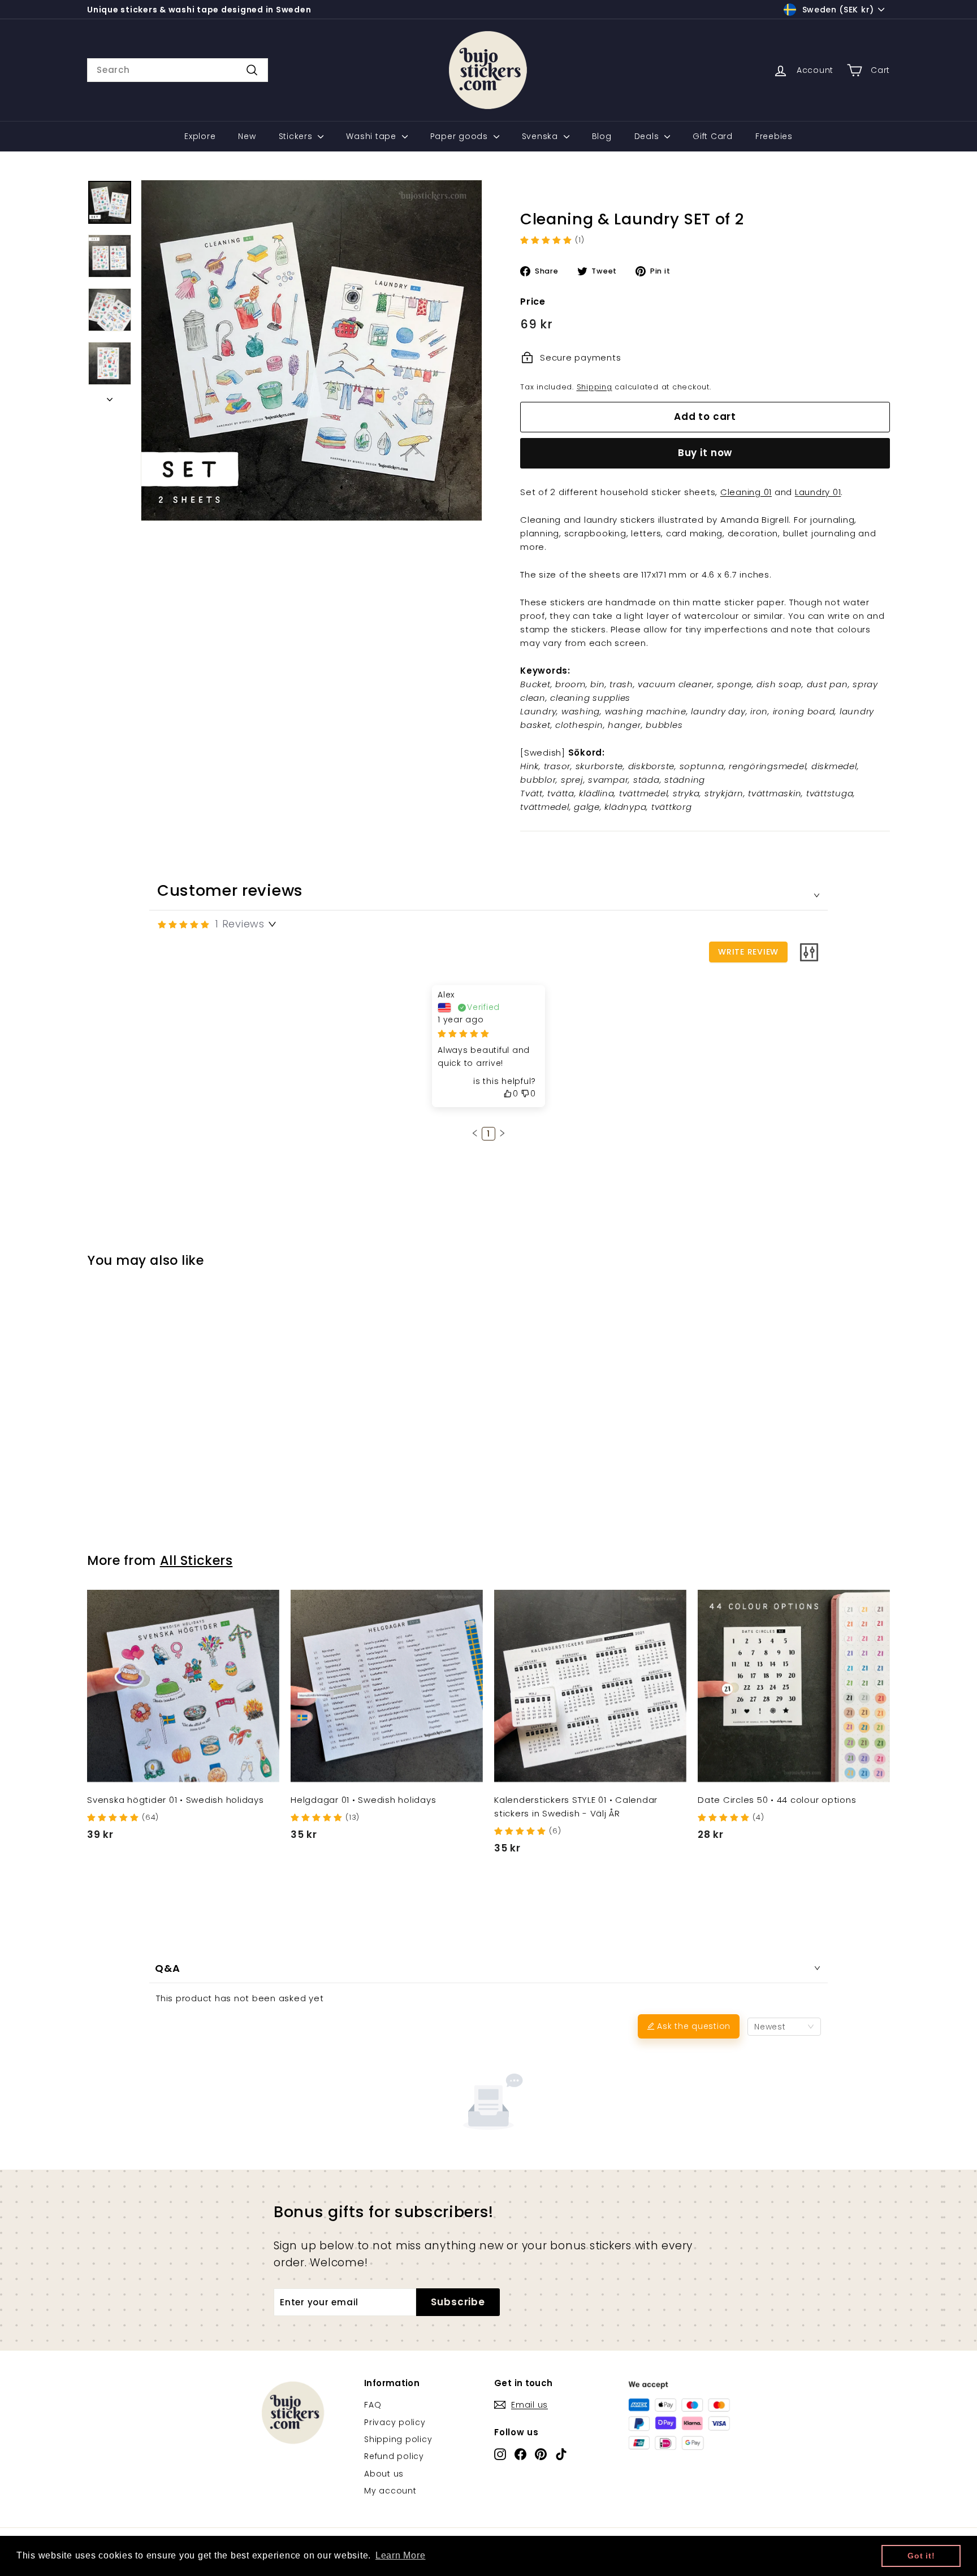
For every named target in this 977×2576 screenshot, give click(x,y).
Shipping (595, 387)
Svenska (541, 136)
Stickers (297, 136)
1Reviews (240, 924)
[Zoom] (312, 350)
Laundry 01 (818, 492)
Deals (648, 136)
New (247, 136)
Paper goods (461, 136)
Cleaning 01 (746, 492)
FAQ (373, 2405)
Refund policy (394, 2456)
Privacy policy (395, 2422)
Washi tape (372, 136)
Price (533, 302)
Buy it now (705, 453)
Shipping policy (398, 2439)
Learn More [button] (401, 2555)
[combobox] (178, 70)
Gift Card (713, 136)
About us (384, 2474)
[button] (475, 1133)
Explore (200, 136)
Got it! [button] (921, 2556)
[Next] (110, 396)
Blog (602, 136)
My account (390, 2491)
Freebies (774, 136)
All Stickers (196, 1560)
